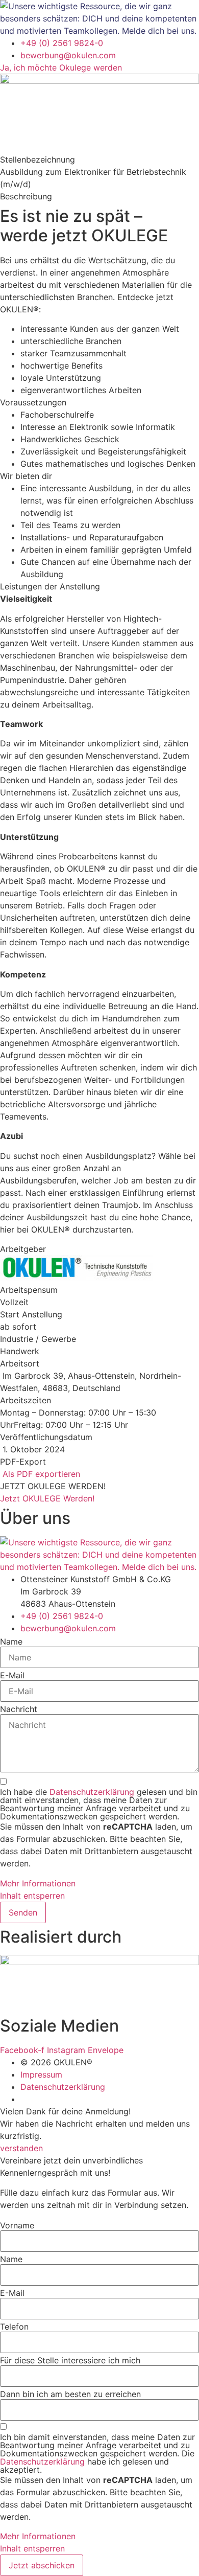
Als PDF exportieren (40, 1474)
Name (11, 1642)
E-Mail (12, 1675)
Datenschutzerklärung (92, 1792)
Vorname (17, 2225)
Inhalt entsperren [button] (32, 1896)
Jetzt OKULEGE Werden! (47, 1498)
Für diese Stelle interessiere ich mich (70, 2360)
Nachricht (19, 1709)
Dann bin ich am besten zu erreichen (70, 2394)
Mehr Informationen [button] (38, 1883)
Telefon (14, 2327)
